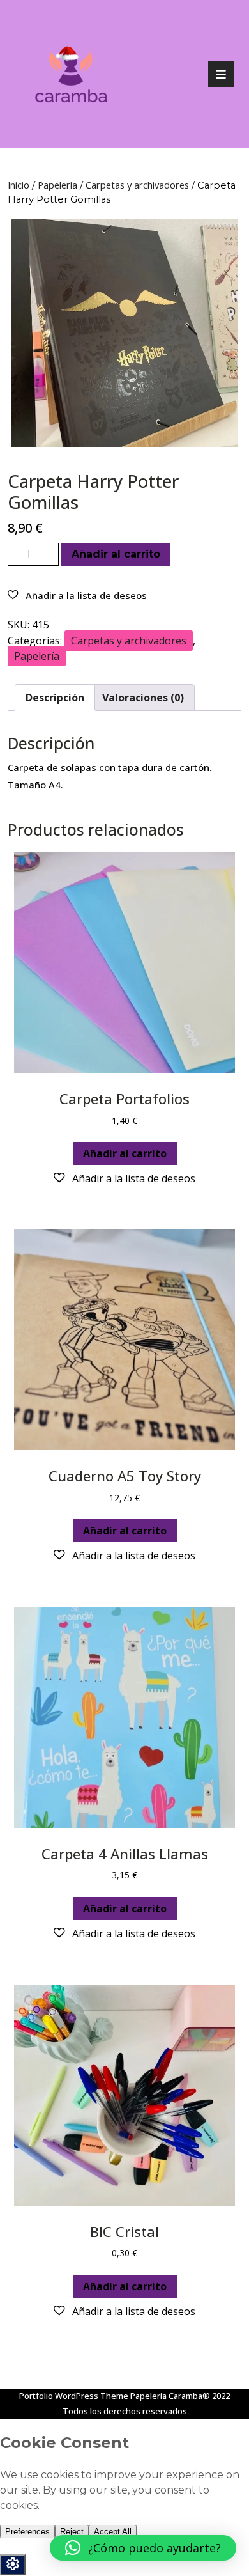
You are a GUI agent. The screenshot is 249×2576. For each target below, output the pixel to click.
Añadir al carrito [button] (125, 1153)
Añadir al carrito (116, 554)
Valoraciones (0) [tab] (143, 698)
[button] (77, 595)
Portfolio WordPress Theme (74, 2396)
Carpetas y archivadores (137, 185)
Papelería (57, 185)
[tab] (221, 74)
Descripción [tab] (55, 698)
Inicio (19, 185)
